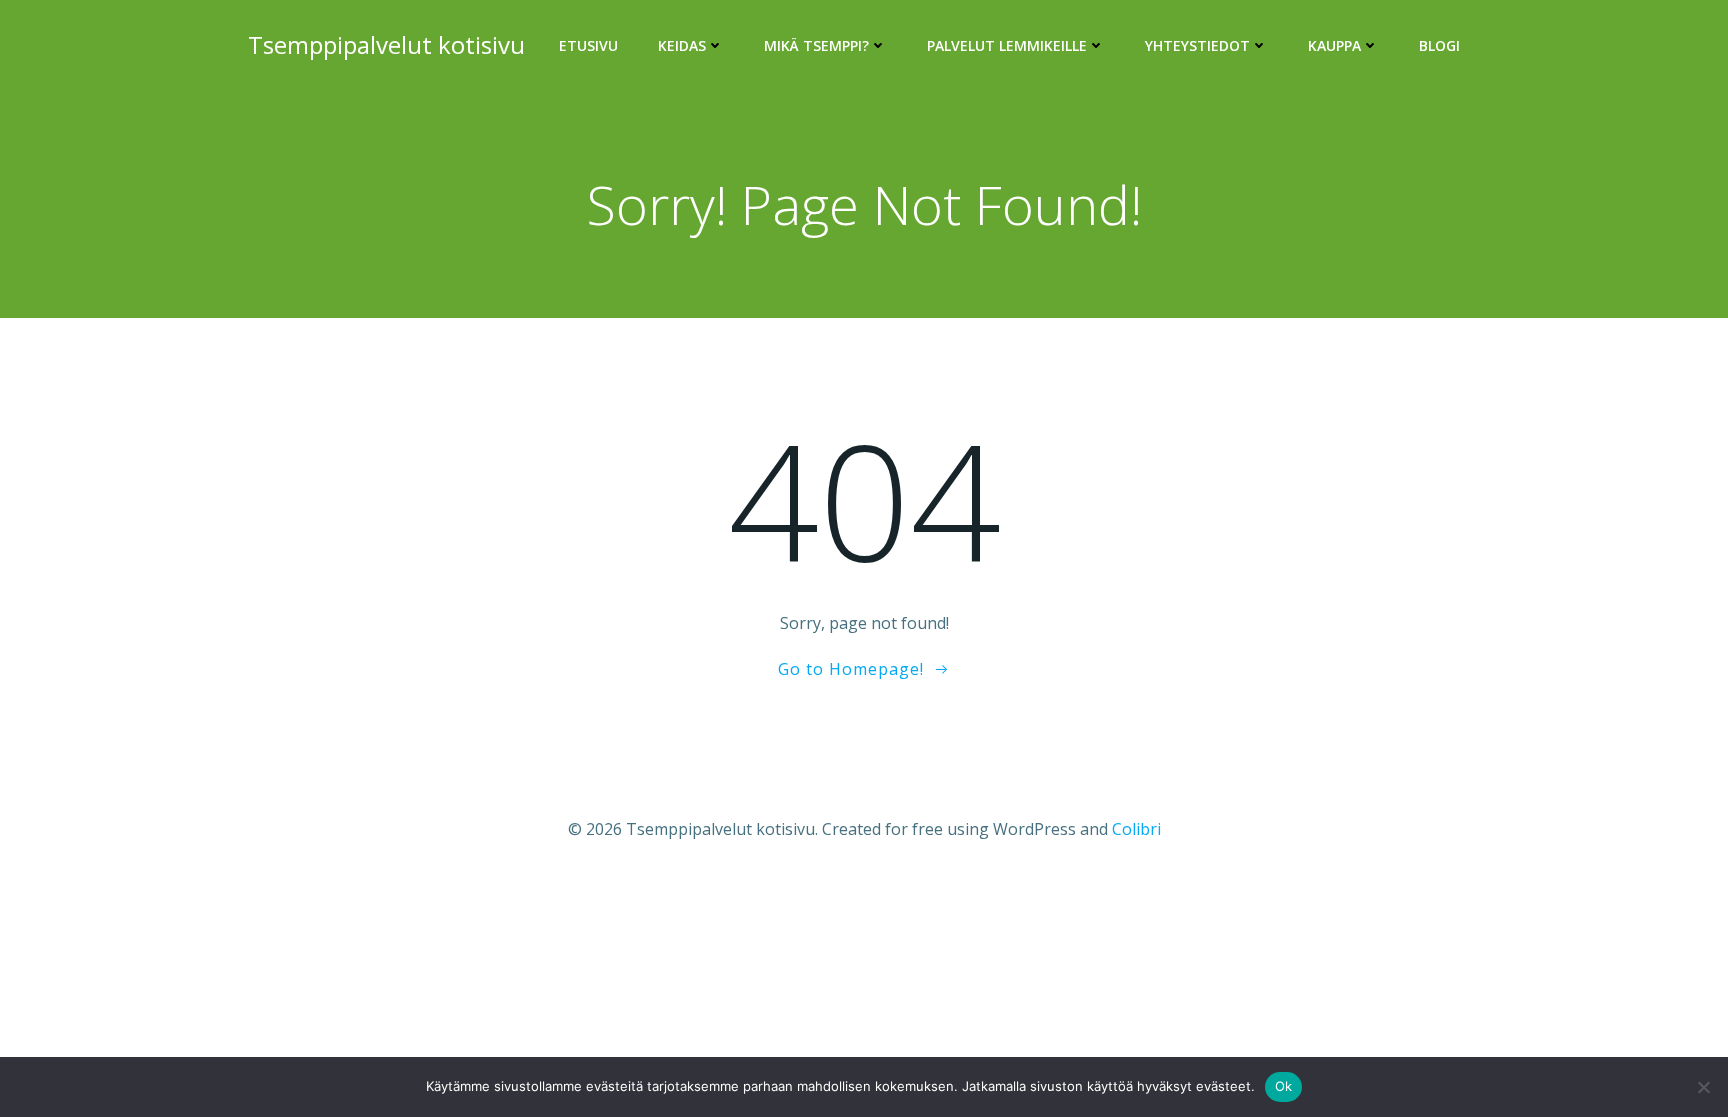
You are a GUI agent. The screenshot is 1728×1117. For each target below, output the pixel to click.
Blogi (1439, 45)
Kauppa (1334, 45)
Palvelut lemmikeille (1007, 45)
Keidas (682, 45)
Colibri (1136, 829)
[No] (1703, 1087)
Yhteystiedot (1197, 45)
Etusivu (588, 45)
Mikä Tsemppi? (816, 45)
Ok (1284, 1086)
